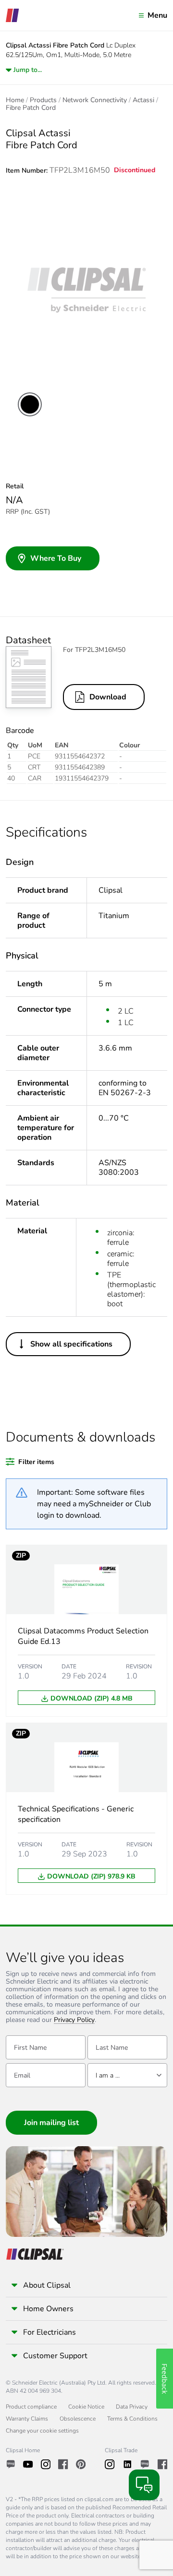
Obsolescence (78, 2419)
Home (15, 100)
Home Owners (48, 2309)
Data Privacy (132, 2407)
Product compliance (31, 2407)
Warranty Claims (27, 2419)
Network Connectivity (95, 100)
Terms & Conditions (132, 2419)
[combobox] (127, 2075)
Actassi (143, 100)
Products (43, 100)
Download (108, 697)
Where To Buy (56, 558)
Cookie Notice (86, 2407)
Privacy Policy (74, 2020)
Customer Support (55, 2356)
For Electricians (49, 2332)
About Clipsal (47, 2285)
